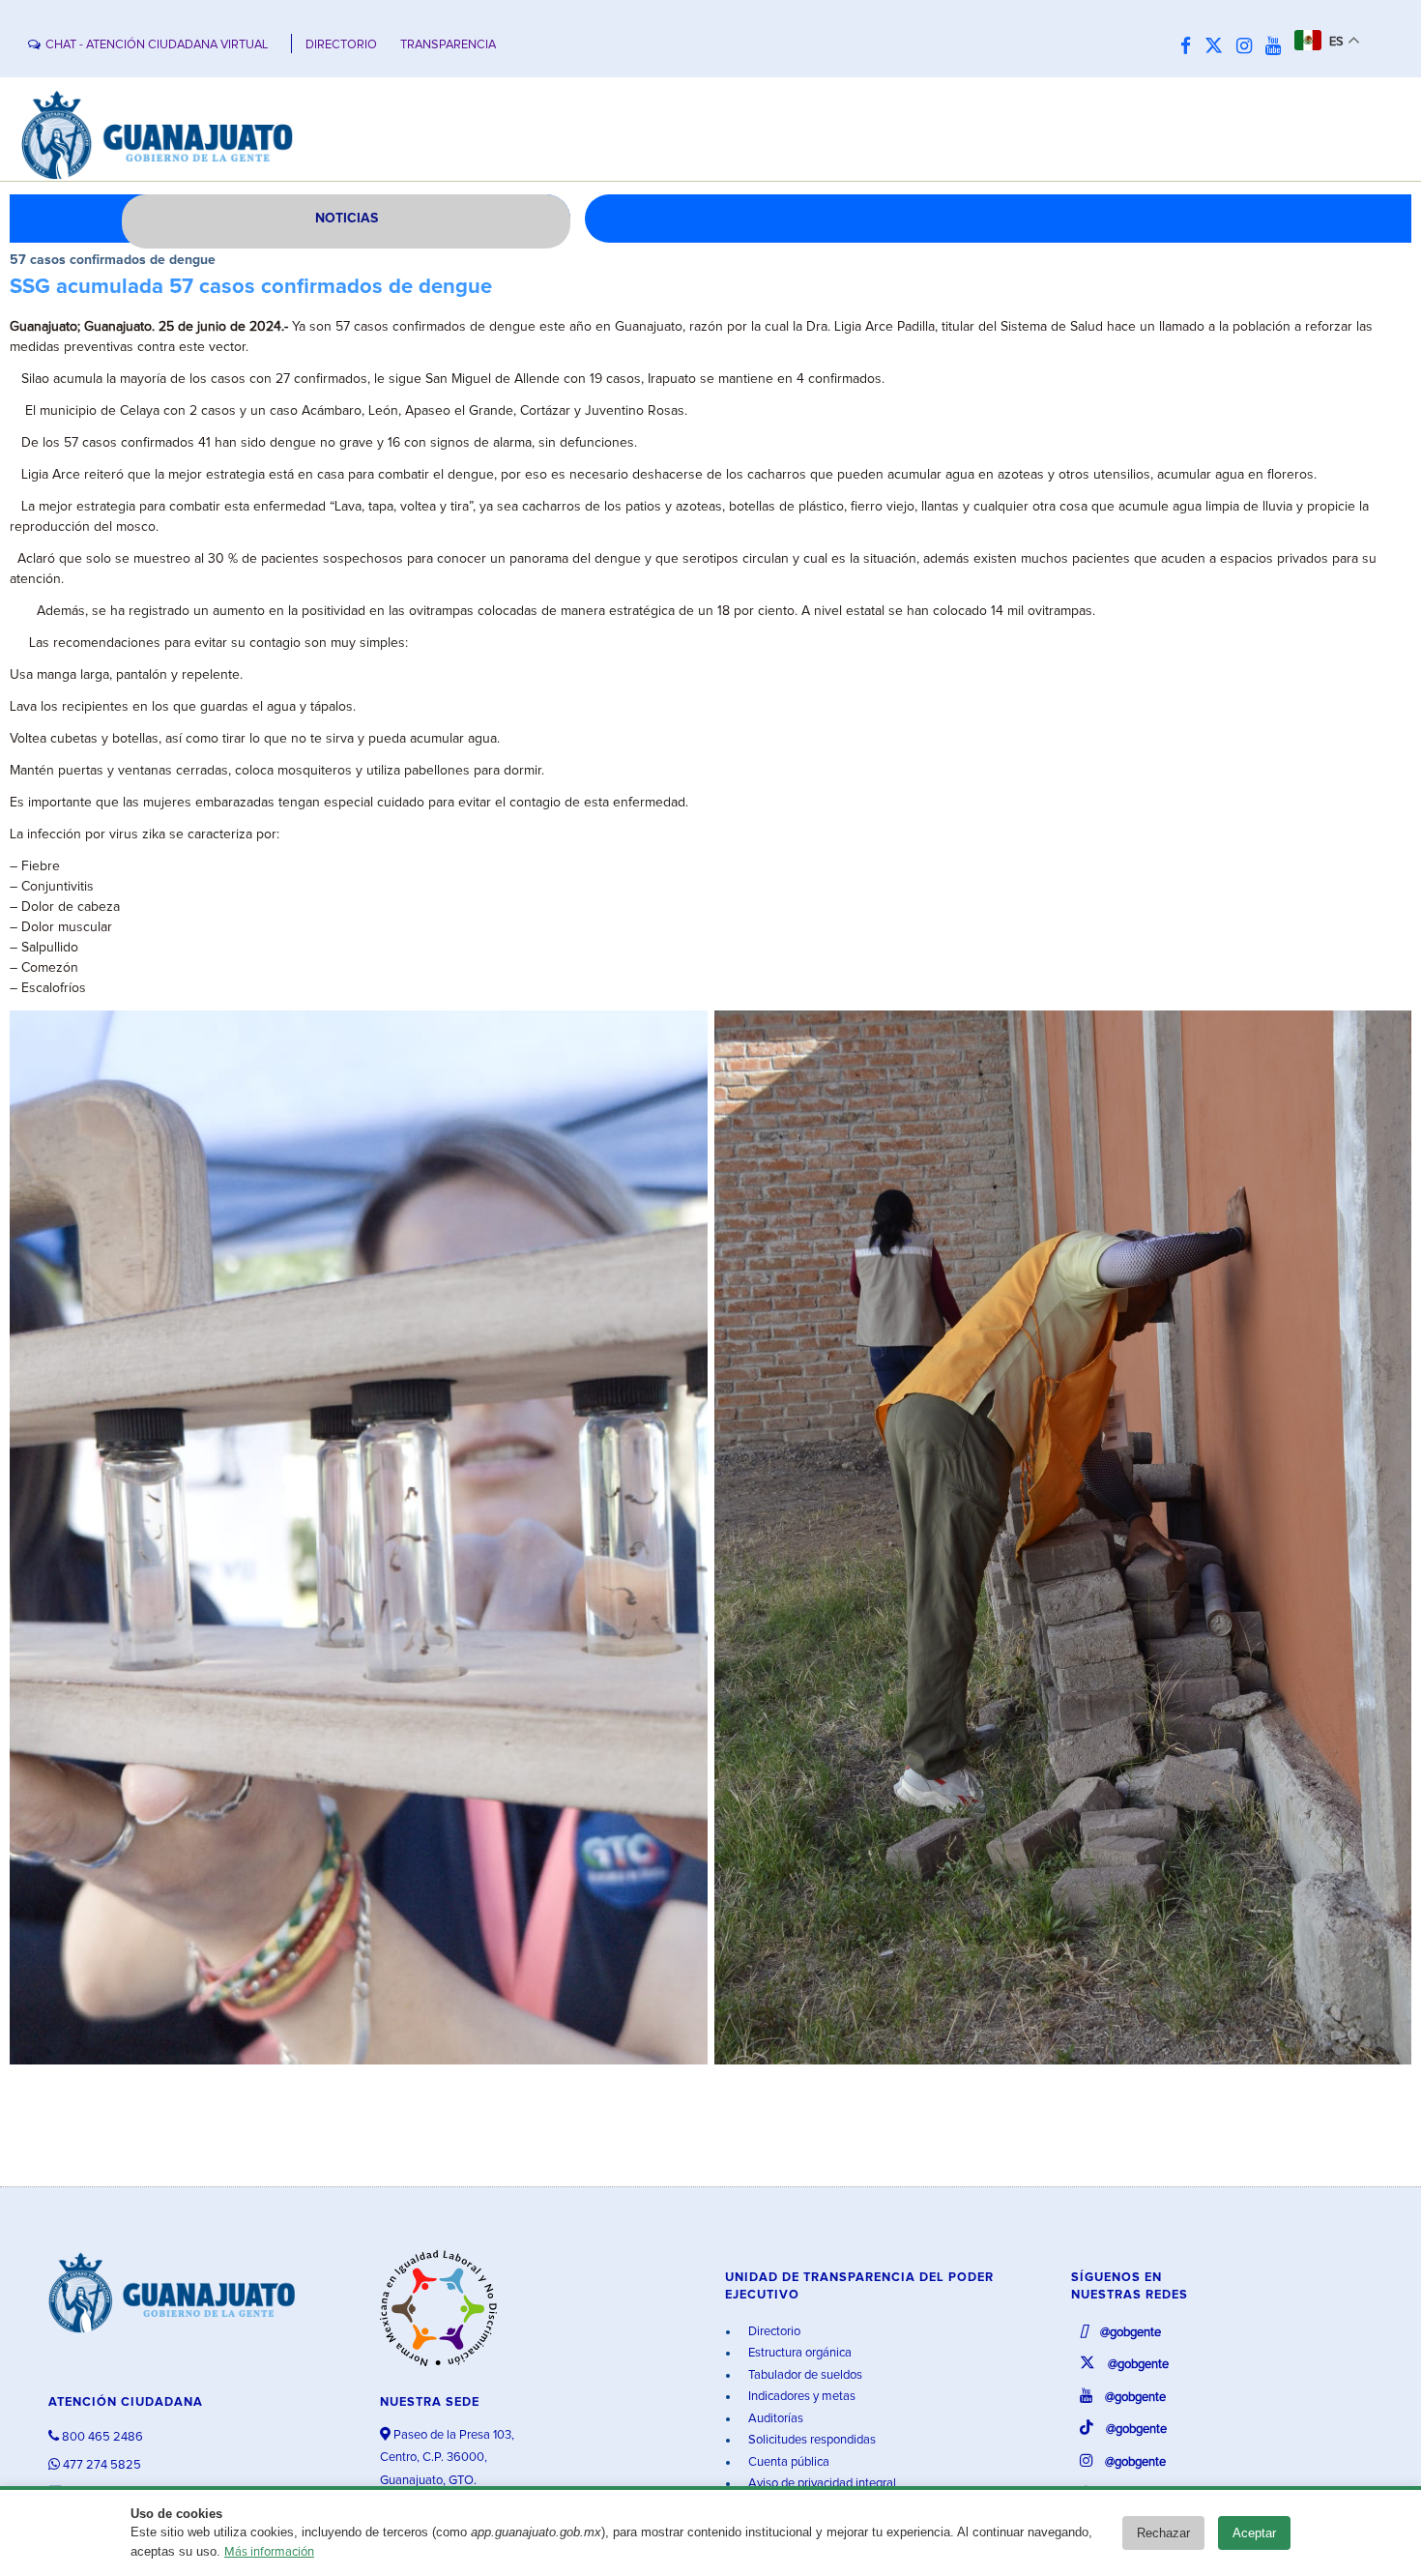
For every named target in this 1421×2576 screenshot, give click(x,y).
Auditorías (774, 2419)
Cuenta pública (787, 2462)
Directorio (773, 2332)
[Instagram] (1249, 47)
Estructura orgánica (798, 2353)
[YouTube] (1278, 47)
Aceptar (1254, 2533)
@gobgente (1129, 2333)
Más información (269, 2552)
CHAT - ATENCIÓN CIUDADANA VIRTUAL (157, 45)
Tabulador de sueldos (804, 2375)
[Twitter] (1218, 47)
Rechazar (1163, 2533)
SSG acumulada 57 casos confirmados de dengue (251, 287)
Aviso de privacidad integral (821, 2484)
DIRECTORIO (341, 45)
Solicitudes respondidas (811, 2440)
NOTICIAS (347, 219)
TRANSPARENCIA (448, 45)
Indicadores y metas (800, 2397)
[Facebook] (1190, 47)
